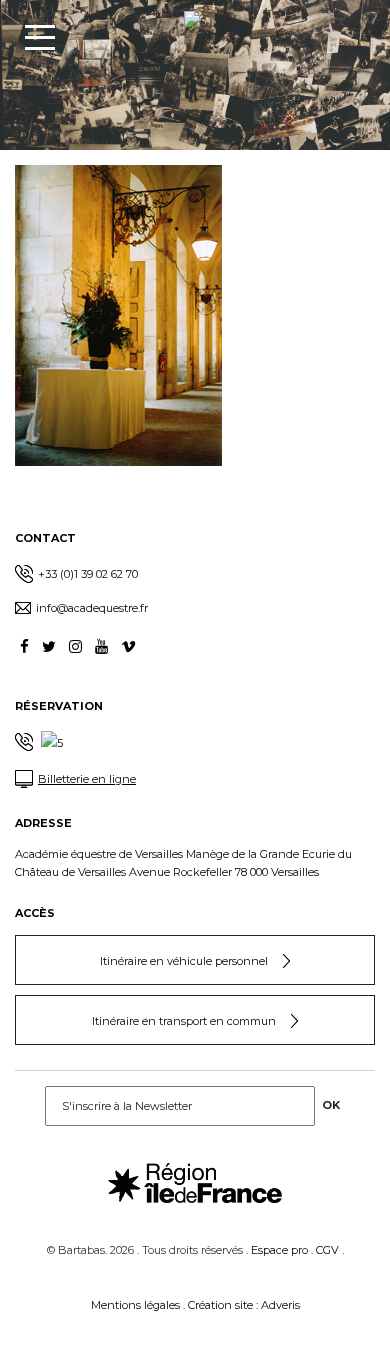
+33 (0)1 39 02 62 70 (88, 574)
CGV (327, 1250)
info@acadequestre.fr (92, 608)
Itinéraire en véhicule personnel (184, 961)
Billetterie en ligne (87, 779)
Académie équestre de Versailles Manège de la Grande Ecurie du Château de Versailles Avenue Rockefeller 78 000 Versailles (183, 863)
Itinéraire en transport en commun (184, 1021)
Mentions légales (135, 1305)
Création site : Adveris (244, 1305)
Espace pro (279, 1250)
